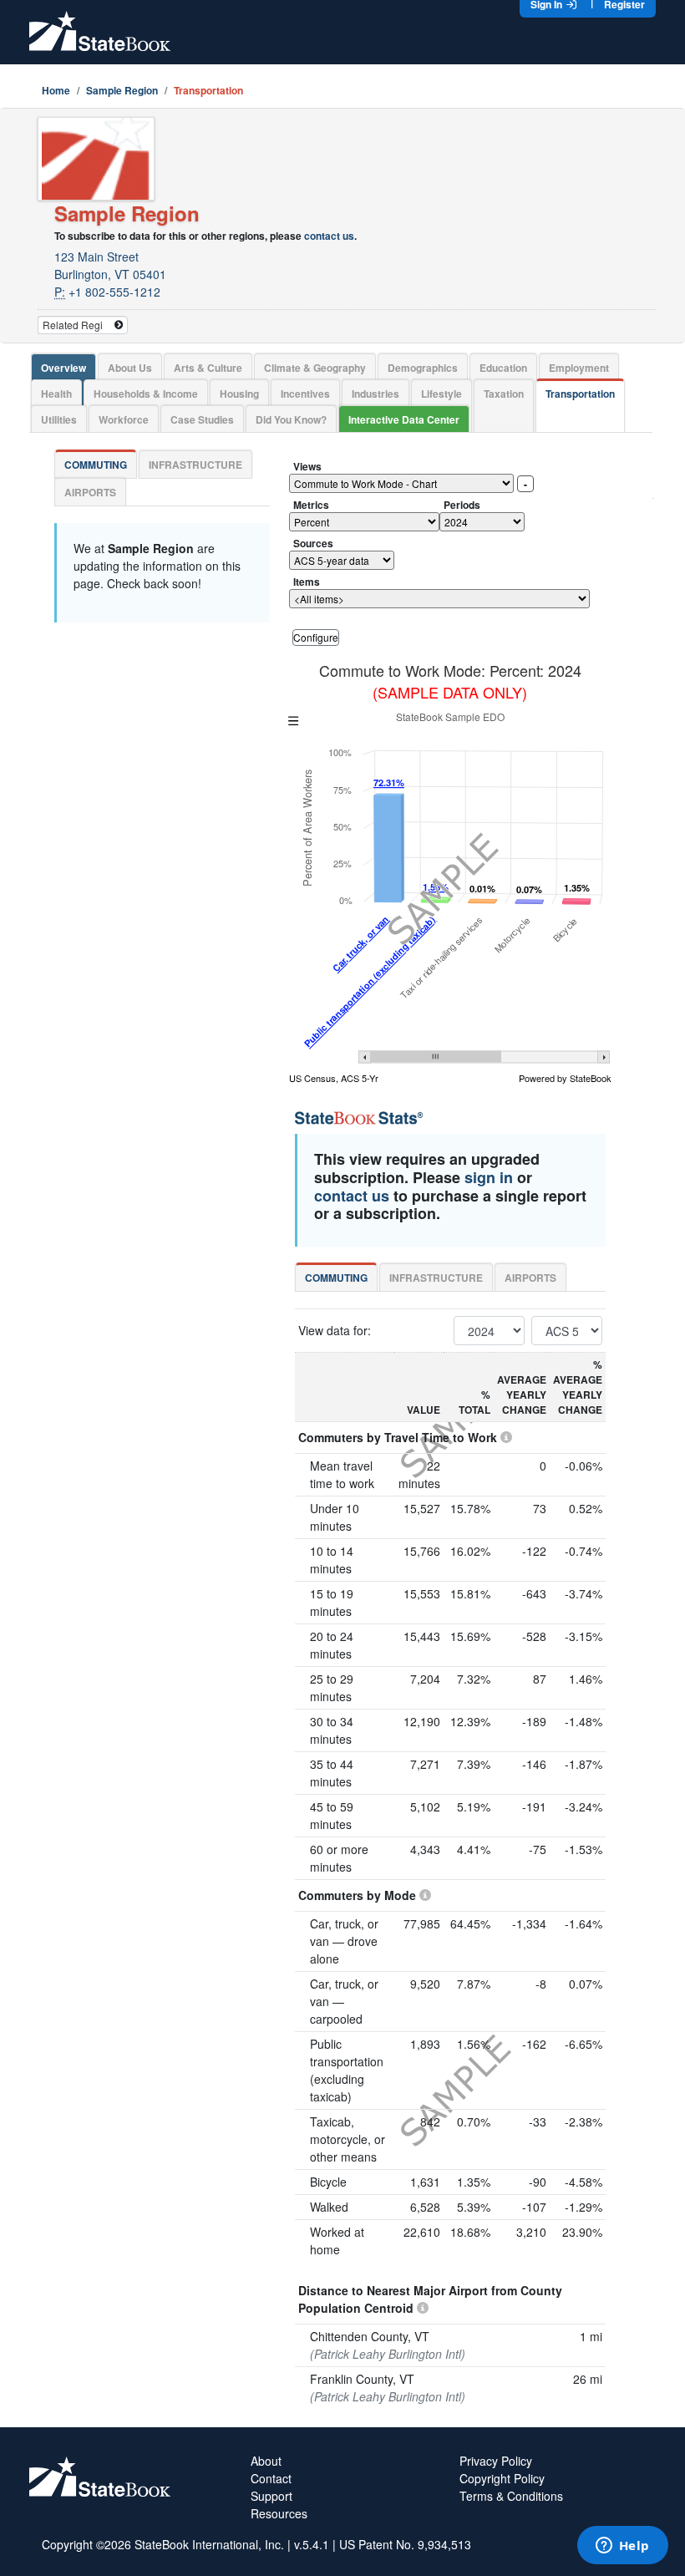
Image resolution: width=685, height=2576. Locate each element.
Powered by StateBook (565, 1078)
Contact (271, 2478)
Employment (579, 368)
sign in (489, 1177)
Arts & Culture (208, 368)
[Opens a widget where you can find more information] (622, 2547)
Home (56, 90)
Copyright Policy (502, 2478)
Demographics (423, 368)
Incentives (305, 394)
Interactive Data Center (404, 419)
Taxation (504, 394)
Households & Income (146, 394)
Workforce (124, 419)
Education (503, 368)
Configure (316, 637)
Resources (279, 2513)
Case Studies (202, 419)
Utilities (59, 419)
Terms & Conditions (511, 2496)
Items (307, 582)
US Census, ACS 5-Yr (334, 1078)
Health (56, 394)
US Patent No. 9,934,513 (405, 2544)
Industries (375, 394)
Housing (239, 394)
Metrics (311, 505)
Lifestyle (441, 394)
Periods (462, 505)
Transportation (580, 394)
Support (271, 2496)
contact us (329, 236)
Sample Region (122, 90)
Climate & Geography (315, 368)
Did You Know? (291, 419)
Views (307, 466)
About (266, 2461)
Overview (63, 368)
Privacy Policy (496, 2461)
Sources (313, 543)
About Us (130, 368)
